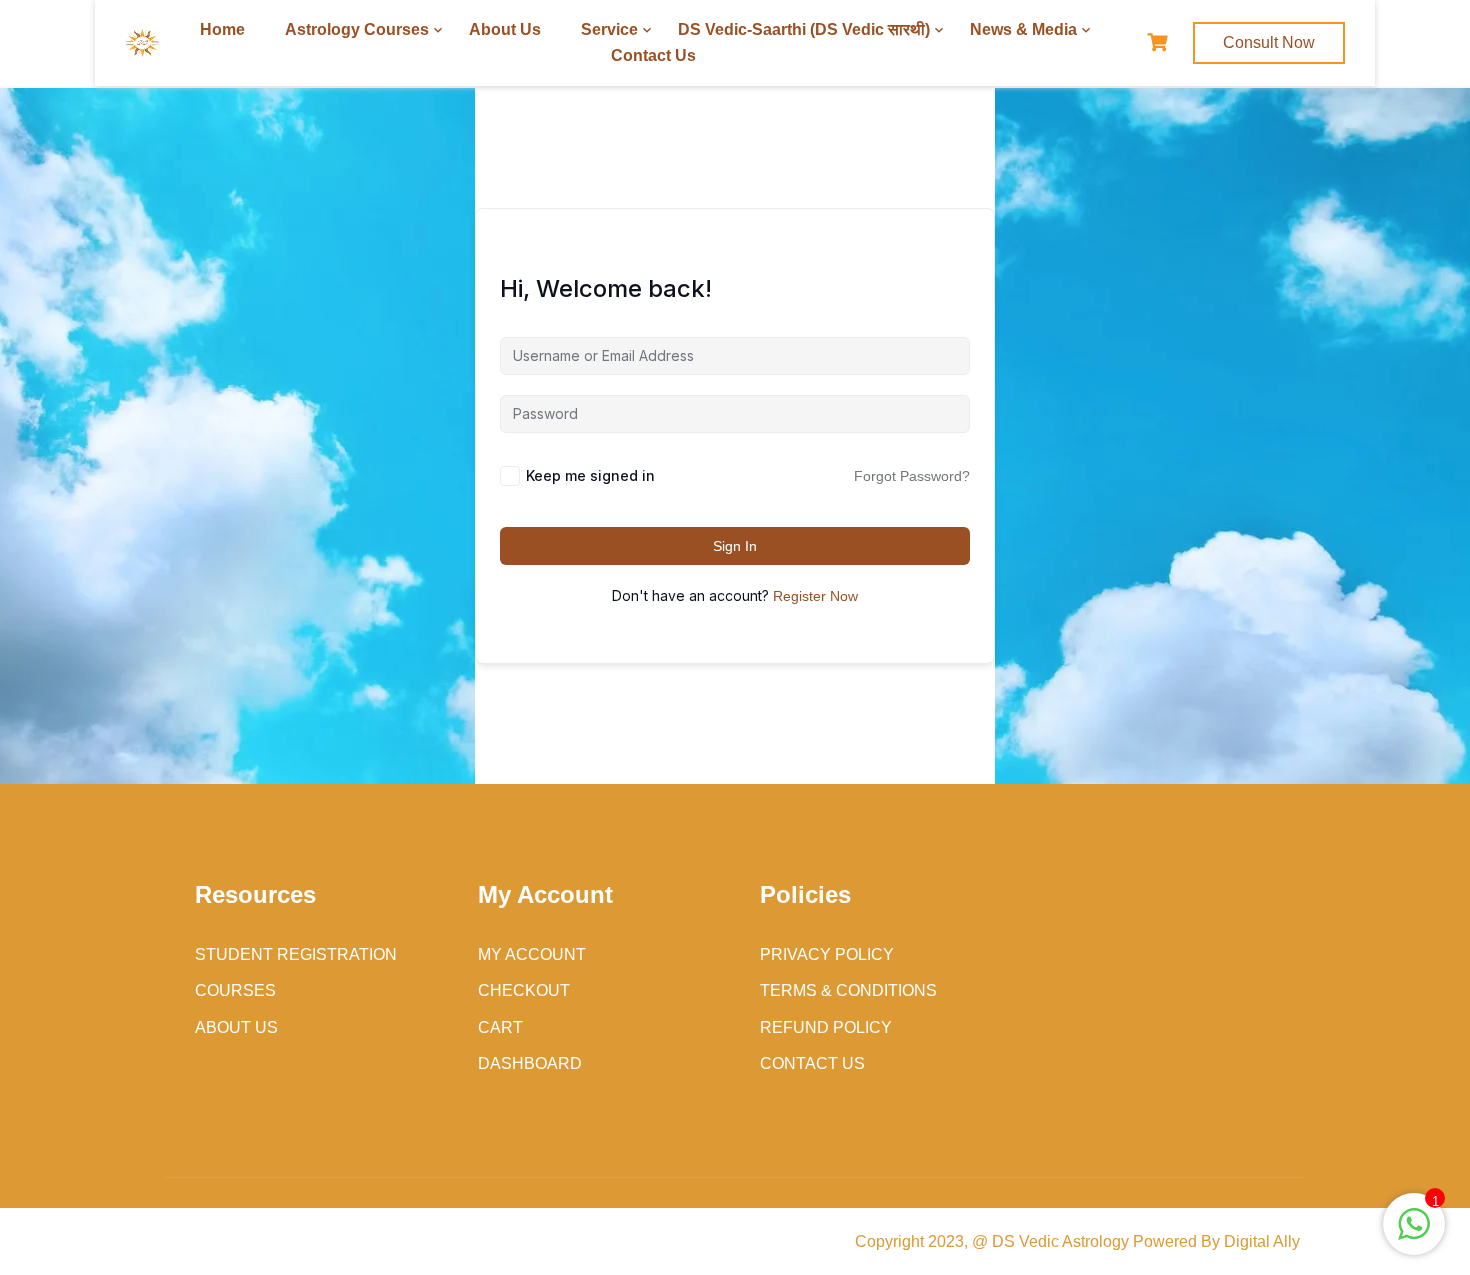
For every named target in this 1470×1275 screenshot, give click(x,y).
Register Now (815, 596)
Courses (235, 990)
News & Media (1023, 29)
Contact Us (653, 55)
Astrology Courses (357, 29)
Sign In (735, 546)
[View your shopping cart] (1160, 42)
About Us (505, 29)
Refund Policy (826, 1027)
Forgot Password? (912, 476)
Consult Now (1269, 42)
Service (609, 29)
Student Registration (296, 954)
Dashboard (530, 1063)
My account (532, 954)
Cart (500, 1027)
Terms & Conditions (848, 990)
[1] (1414, 1234)
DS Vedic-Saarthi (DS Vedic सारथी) (804, 29)
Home (222, 29)
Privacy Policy (827, 954)
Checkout (524, 990)
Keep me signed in (590, 475)
